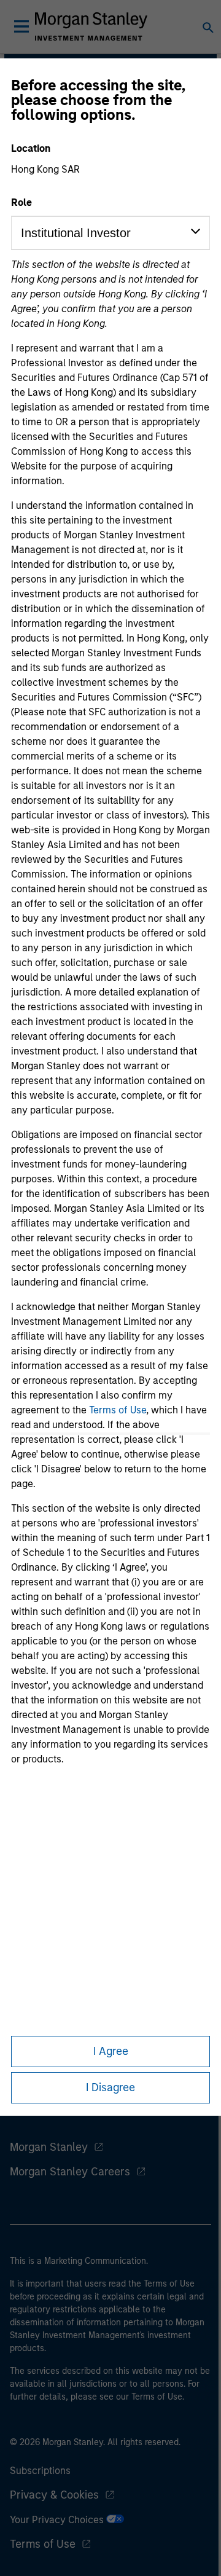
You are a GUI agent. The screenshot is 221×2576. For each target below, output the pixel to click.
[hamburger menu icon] (21, 26)
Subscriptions (40, 2471)
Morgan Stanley (49, 2147)
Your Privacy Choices (58, 2520)
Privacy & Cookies (54, 2495)
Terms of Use (118, 1410)
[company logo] (91, 26)
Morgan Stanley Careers (70, 2172)
